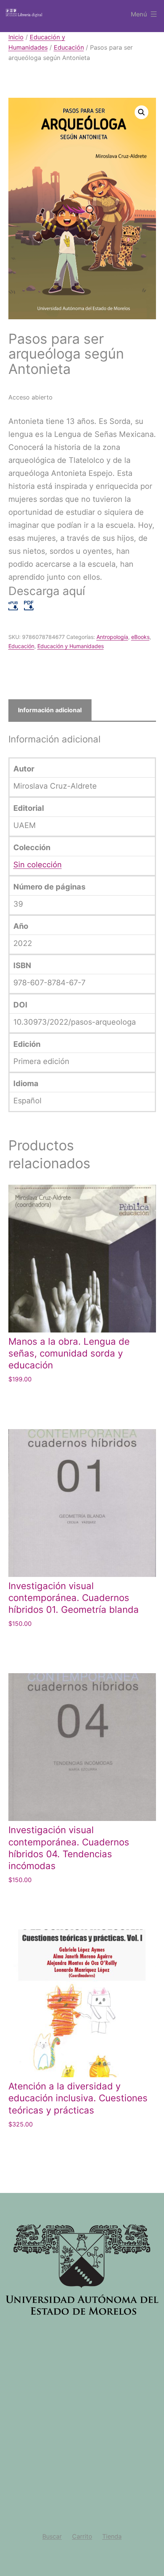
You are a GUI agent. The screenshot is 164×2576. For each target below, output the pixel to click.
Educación (69, 47)
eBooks (140, 637)
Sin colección (38, 865)
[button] (141, 112)
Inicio (16, 37)
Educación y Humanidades (71, 646)
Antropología (112, 637)
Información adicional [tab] (50, 710)
